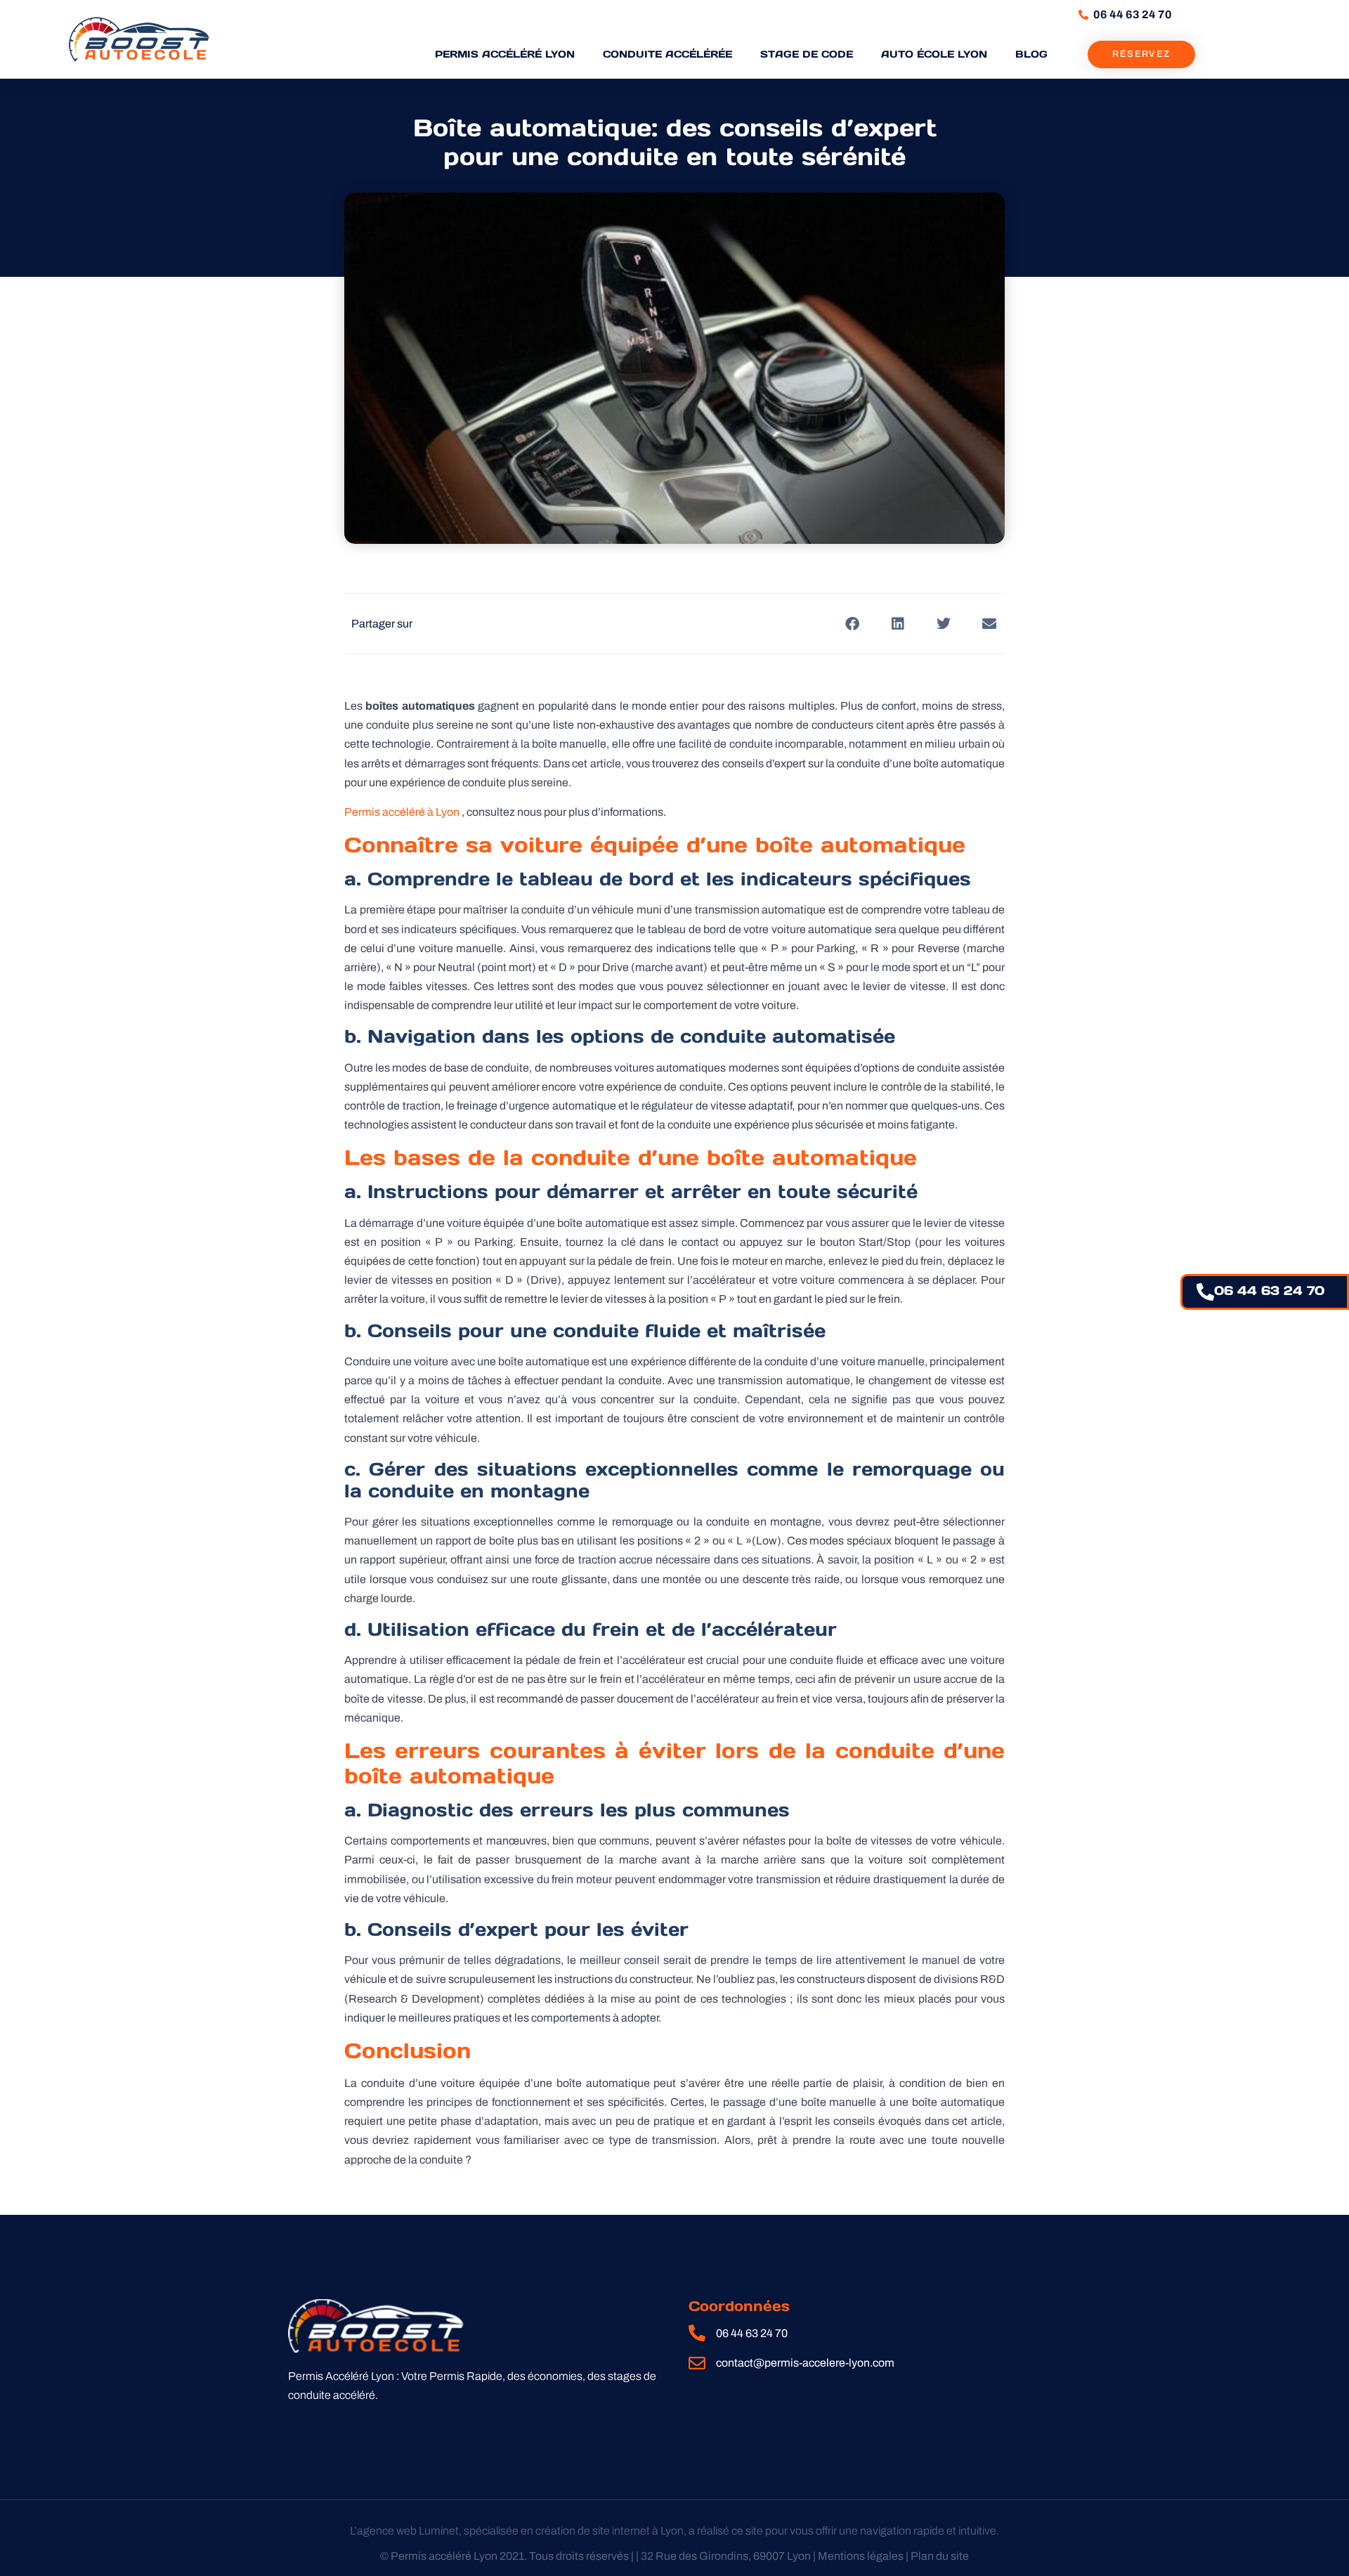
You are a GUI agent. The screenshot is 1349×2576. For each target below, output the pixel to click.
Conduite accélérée (667, 54)
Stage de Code (807, 54)
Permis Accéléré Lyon (505, 54)
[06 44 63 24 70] (1205, 1292)
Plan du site (940, 2556)
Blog (1031, 54)
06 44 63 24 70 (1269, 1290)
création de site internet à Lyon (610, 2531)
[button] (852, 624)
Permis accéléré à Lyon (402, 812)
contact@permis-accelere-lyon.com (805, 2363)
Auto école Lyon (934, 54)
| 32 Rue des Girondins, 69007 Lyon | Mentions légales (770, 2556)
